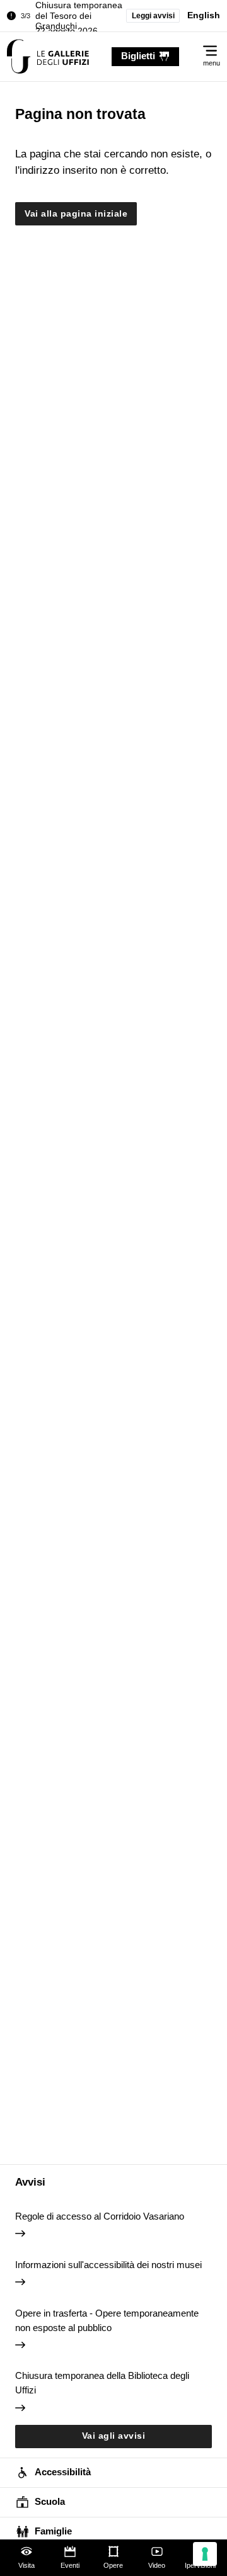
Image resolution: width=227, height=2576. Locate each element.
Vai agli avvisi (114, 2436)
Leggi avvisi (153, 16)
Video (157, 2565)
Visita (26, 2565)
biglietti (138, 56)
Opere (113, 2565)
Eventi (70, 2565)
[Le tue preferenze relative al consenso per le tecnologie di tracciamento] (205, 2554)
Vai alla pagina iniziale (76, 214)
